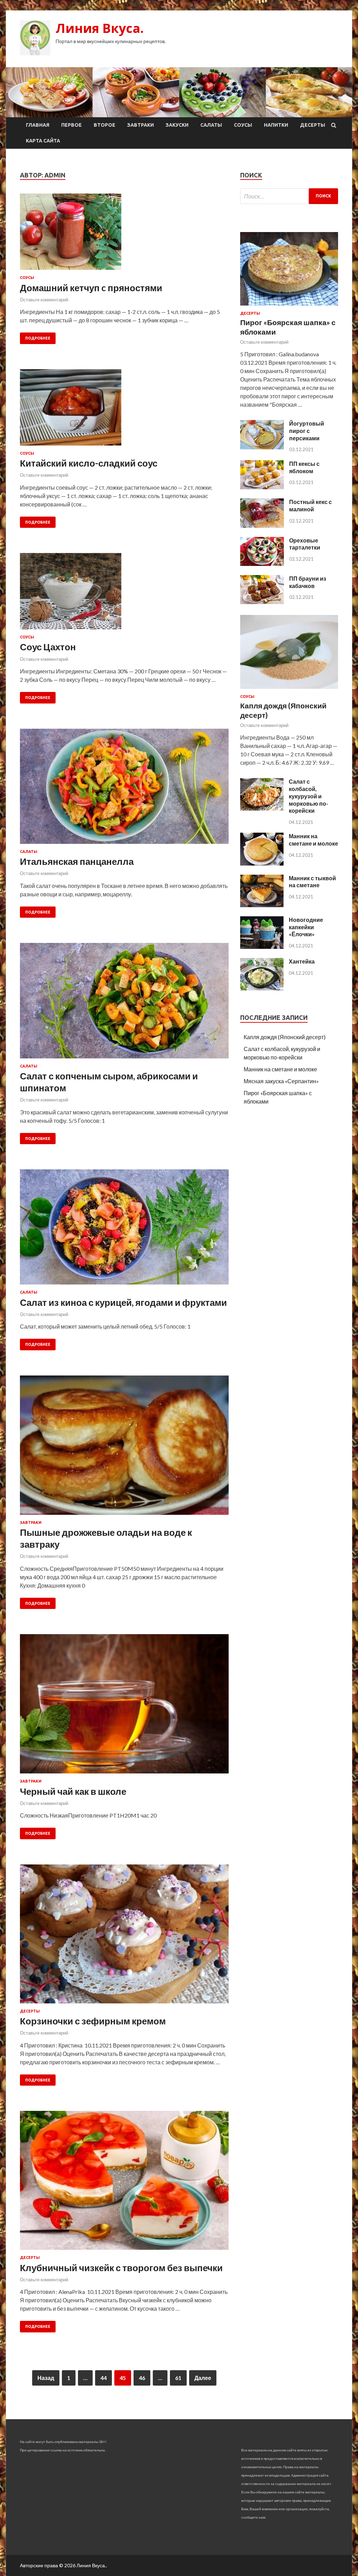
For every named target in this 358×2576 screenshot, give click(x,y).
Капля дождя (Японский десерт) (285, 1037)
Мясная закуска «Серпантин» (281, 1081)
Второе (105, 125)
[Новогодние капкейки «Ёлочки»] (262, 947)
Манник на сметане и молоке (313, 840)
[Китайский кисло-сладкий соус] (124, 410)
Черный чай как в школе (73, 1791)
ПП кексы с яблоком (304, 467)
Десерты (313, 125)
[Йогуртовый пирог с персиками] (262, 447)
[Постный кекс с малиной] (262, 526)
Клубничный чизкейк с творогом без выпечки (121, 2268)
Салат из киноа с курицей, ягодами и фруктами (123, 1302)
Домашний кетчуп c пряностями (91, 288)
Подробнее (38, 338)
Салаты (211, 125)
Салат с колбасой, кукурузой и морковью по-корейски (309, 796)
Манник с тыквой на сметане (312, 882)
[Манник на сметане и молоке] (262, 863)
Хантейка (302, 961)
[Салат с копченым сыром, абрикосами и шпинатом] (124, 1003)
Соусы (243, 125)
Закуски (177, 125)
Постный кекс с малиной (310, 505)
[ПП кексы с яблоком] (262, 487)
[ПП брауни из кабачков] (262, 602)
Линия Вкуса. (100, 28)
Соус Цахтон (48, 647)
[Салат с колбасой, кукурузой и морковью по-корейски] (262, 808)
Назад (46, 2378)
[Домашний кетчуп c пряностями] (124, 234)
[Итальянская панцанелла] (124, 789)
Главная (38, 125)
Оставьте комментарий (44, 300)
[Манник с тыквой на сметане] (262, 905)
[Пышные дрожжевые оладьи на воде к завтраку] (124, 1448)
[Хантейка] (262, 988)
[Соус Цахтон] (124, 594)
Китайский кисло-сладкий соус (89, 463)
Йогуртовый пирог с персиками (307, 431)
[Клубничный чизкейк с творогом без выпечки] (124, 2183)
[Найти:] (289, 196)
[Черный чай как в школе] (124, 1707)
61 (178, 2378)
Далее (203, 2378)
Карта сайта (43, 141)
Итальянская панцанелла (77, 861)
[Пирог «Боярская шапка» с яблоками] (289, 307)
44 (103, 2378)
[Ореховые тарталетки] (262, 564)
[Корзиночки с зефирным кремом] (124, 1937)
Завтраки (141, 125)
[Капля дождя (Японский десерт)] (289, 690)
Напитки (276, 125)
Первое (71, 125)
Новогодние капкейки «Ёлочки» (306, 927)
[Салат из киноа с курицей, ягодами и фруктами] (124, 1230)
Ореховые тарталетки (305, 544)
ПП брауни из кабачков (308, 582)
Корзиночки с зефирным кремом (93, 2021)
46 (142, 2378)
